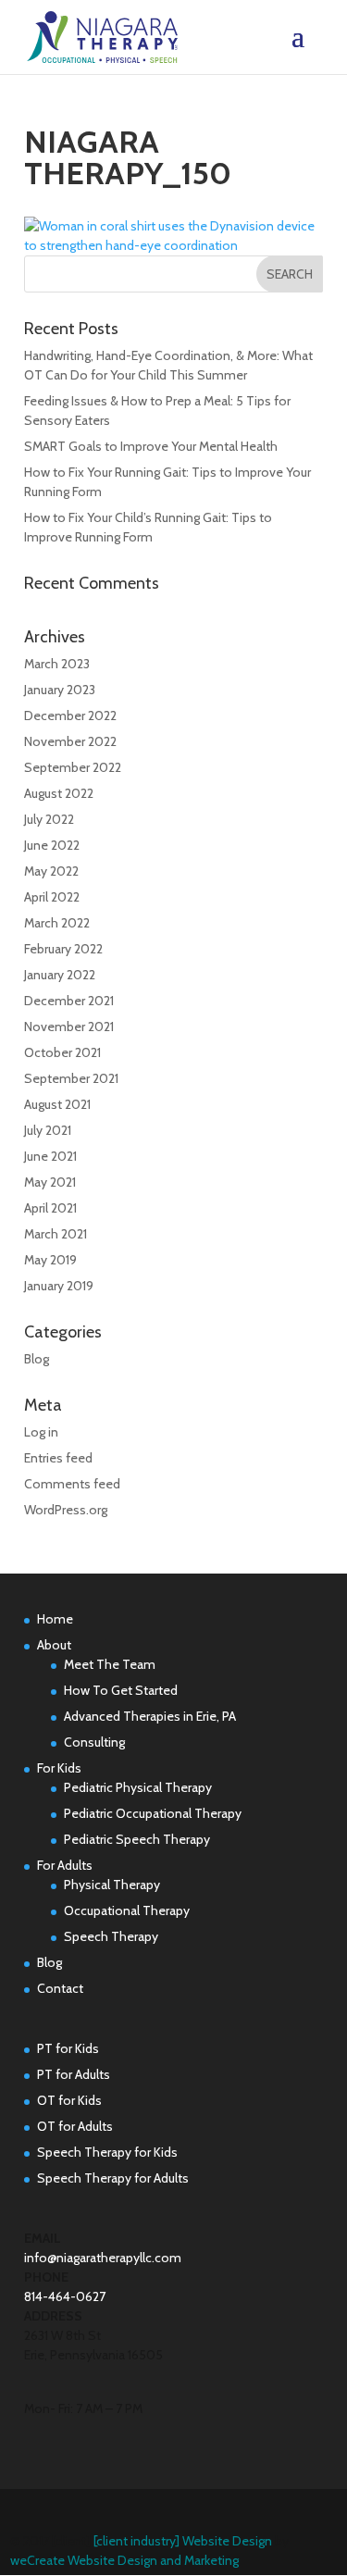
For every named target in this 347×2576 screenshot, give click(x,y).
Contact (60, 1988)
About (54, 1645)
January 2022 (60, 975)
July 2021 (48, 1130)
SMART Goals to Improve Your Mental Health (151, 446)
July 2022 (49, 819)
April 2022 (52, 897)
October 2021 (62, 1052)
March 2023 (57, 664)
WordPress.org (66, 1510)
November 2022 (70, 741)
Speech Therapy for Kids (107, 2152)
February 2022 (63, 949)
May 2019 (50, 1260)
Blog (37, 1359)
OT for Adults (75, 2126)
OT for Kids (69, 2100)
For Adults (65, 1865)
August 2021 (57, 1104)
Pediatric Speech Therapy (137, 1839)
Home (55, 1619)
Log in (41, 1432)
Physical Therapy (112, 1885)
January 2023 (60, 690)
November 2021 (69, 1027)
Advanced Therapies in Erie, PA (150, 1716)
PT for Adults (74, 2074)
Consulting (94, 1742)
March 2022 (57, 923)
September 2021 (71, 1078)
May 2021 (50, 1182)
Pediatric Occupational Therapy (153, 1813)
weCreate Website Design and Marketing (124, 2560)
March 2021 (56, 1234)
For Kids (59, 1768)
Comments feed (72, 1484)
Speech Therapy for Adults (113, 2178)
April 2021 (50, 1208)
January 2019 (59, 1286)
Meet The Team (110, 1664)
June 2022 (52, 845)
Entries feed (58, 1458)
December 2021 (69, 1001)
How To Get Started (121, 1690)
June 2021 (50, 1156)
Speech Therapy (111, 1936)
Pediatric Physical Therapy (138, 1787)
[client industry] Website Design (183, 2541)
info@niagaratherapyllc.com (103, 2258)
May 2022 (51, 871)
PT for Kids (68, 2048)
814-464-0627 (65, 2296)
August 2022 (59, 793)
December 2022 (70, 716)
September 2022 (73, 767)
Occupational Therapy (127, 1910)
